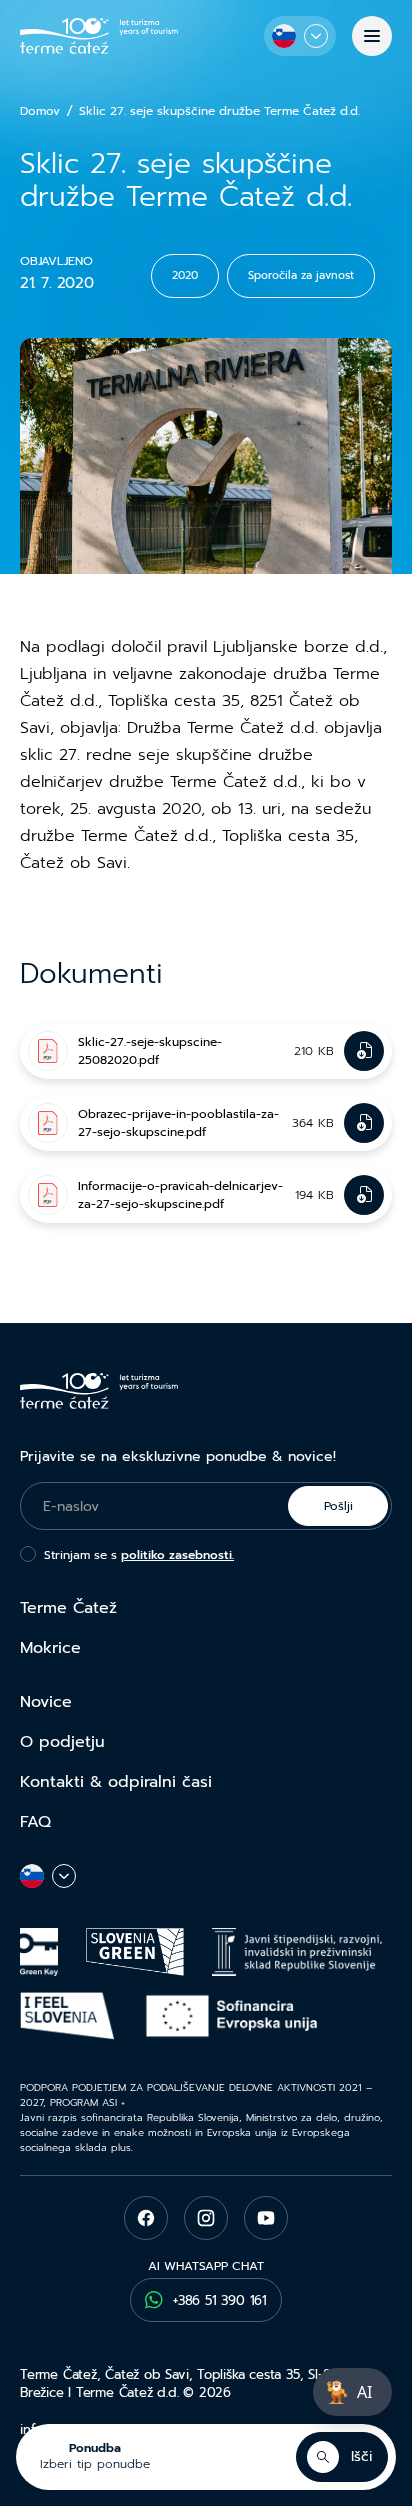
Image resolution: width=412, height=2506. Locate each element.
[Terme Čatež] (99, 36)
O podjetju (62, 1742)
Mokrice (50, 1648)
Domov (40, 111)
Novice (46, 1702)
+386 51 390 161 (220, 2300)
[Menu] (372, 36)
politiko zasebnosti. (177, 1555)
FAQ (35, 1822)
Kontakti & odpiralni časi (116, 1782)
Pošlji (338, 1506)
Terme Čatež (68, 1608)
